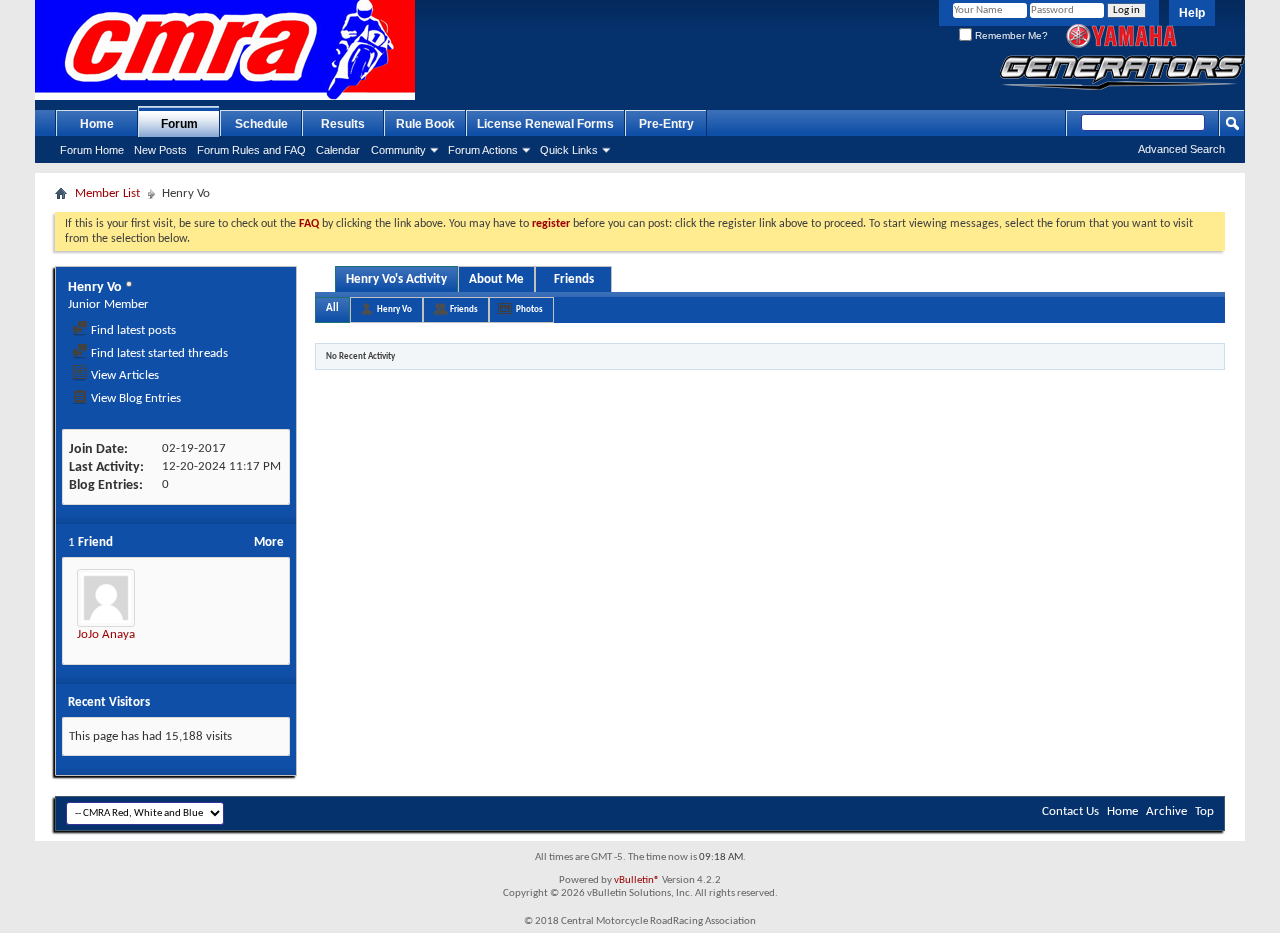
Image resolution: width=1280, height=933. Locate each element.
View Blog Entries (134, 398)
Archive (1166, 811)
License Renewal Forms (545, 124)
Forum (179, 124)
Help (1192, 13)
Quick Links (569, 150)
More (269, 542)
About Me (496, 279)
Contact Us (1070, 811)
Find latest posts (132, 330)
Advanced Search (1181, 149)
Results (343, 124)
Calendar (338, 150)
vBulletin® (637, 880)
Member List (107, 193)
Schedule (261, 124)
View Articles (123, 375)
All (332, 308)
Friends (574, 279)
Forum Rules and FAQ (251, 150)
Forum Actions (483, 150)
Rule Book (425, 124)
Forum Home (92, 150)
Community (398, 150)
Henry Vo (394, 309)
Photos (529, 309)
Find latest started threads (158, 353)
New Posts (160, 150)
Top (1204, 811)
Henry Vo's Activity (396, 279)
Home (97, 124)
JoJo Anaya (106, 634)
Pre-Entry (666, 124)
